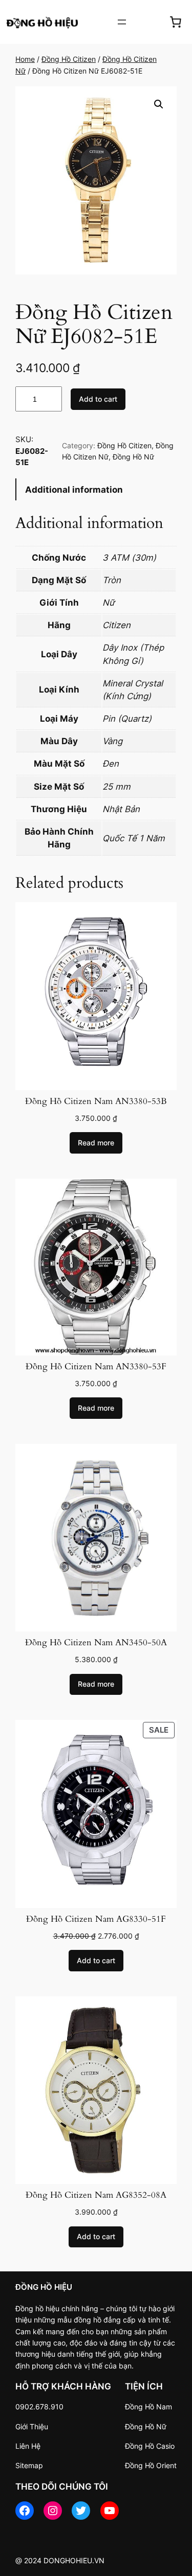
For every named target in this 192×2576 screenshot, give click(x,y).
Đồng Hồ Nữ (133, 457)
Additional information (74, 490)
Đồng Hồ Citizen (69, 59)
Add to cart (98, 399)
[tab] (96, 489)
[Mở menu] (122, 22)
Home (25, 59)
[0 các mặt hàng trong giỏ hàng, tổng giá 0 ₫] (176, 22)
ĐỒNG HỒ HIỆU (44, 2287)
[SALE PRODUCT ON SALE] (96, 1813)
